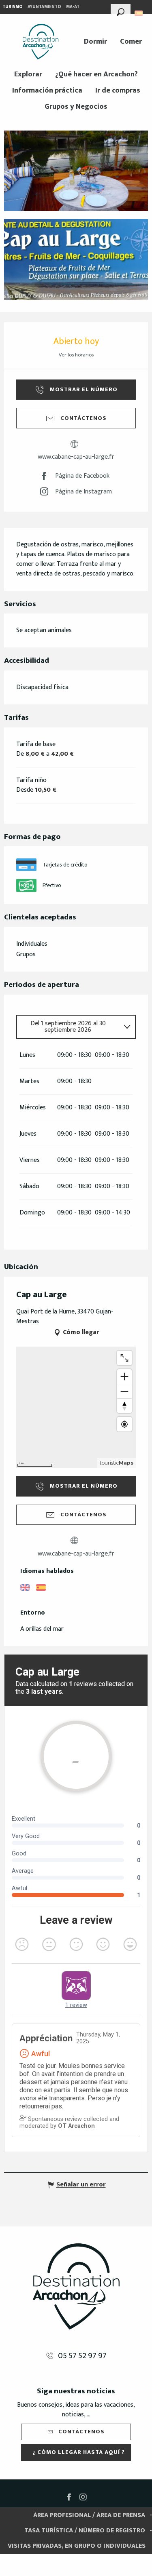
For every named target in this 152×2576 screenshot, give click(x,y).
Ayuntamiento (44, 7)
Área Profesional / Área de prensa (89, 2515)
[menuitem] (41, 42)
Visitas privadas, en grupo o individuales (77, 2546)
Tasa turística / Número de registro (85, 2531)
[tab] (68, 1027)
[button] (121, 11)
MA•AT (73, 7)
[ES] (139, 13)
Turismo (13, 7)
